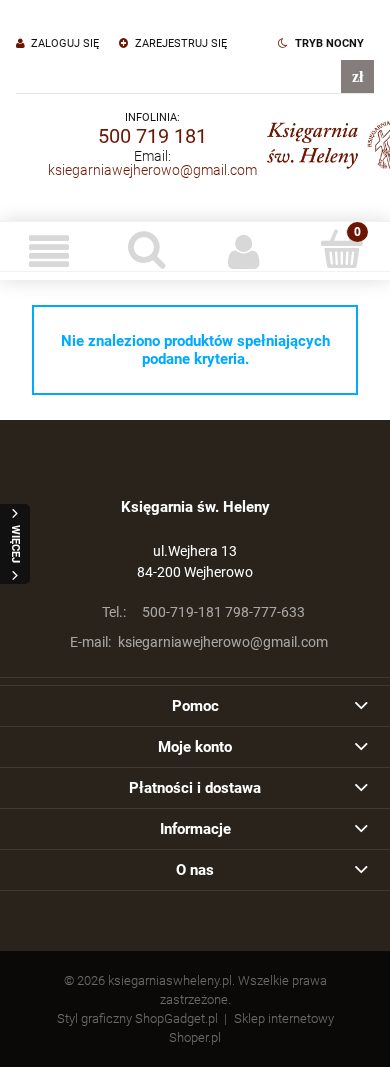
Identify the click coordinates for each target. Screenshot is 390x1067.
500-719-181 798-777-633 (203, 612)
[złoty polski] (357, 76)
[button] (49, 251)
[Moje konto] (244, 251)
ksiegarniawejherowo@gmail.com (152, 170)
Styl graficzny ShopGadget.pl (137, 1018)
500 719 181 (152, 136)
